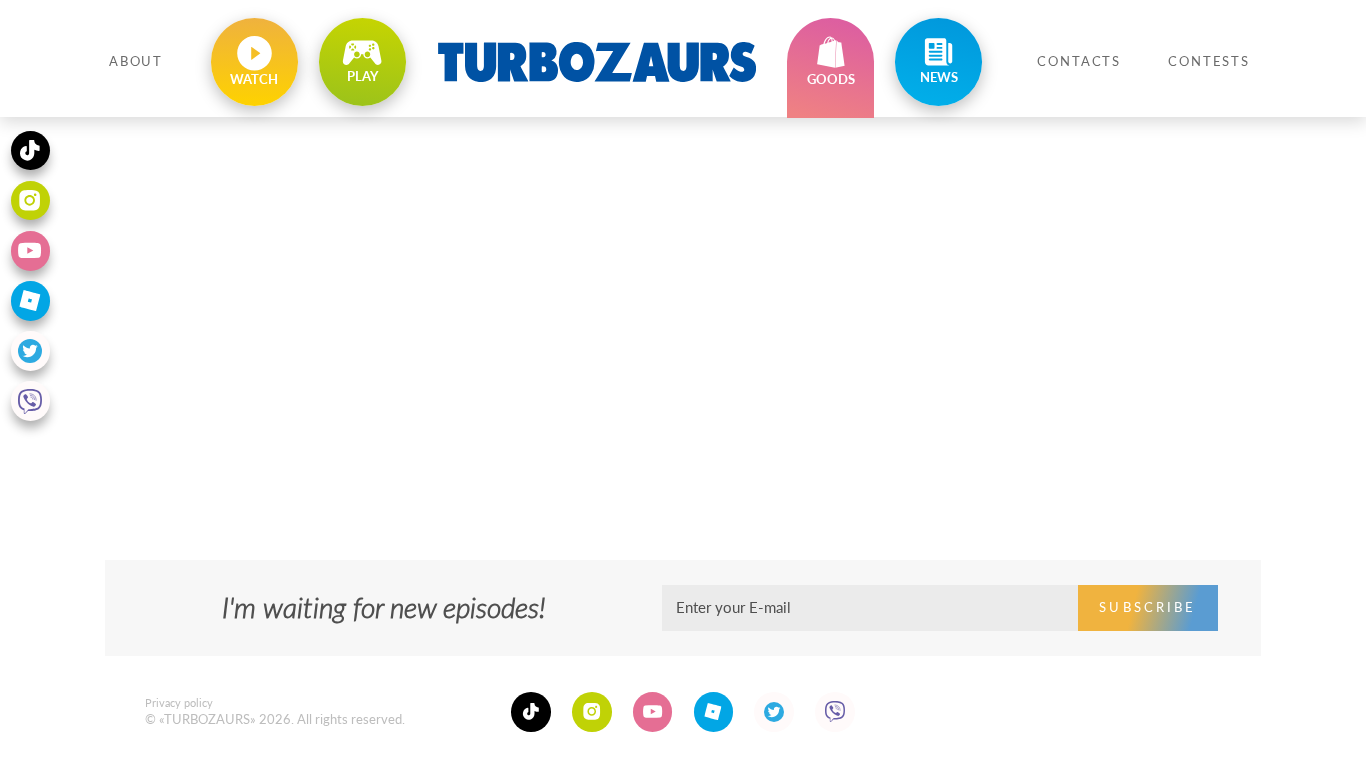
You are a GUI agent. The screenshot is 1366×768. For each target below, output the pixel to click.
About (136, 61)
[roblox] (714, 712)
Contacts (1079, 61)
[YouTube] (653, 712)
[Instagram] (592, 712)
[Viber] (835, 712)
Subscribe (1147, 607)
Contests (1209, 61)
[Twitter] (774, 712)
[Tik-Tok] (531, 712)
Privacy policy (179, 703)
